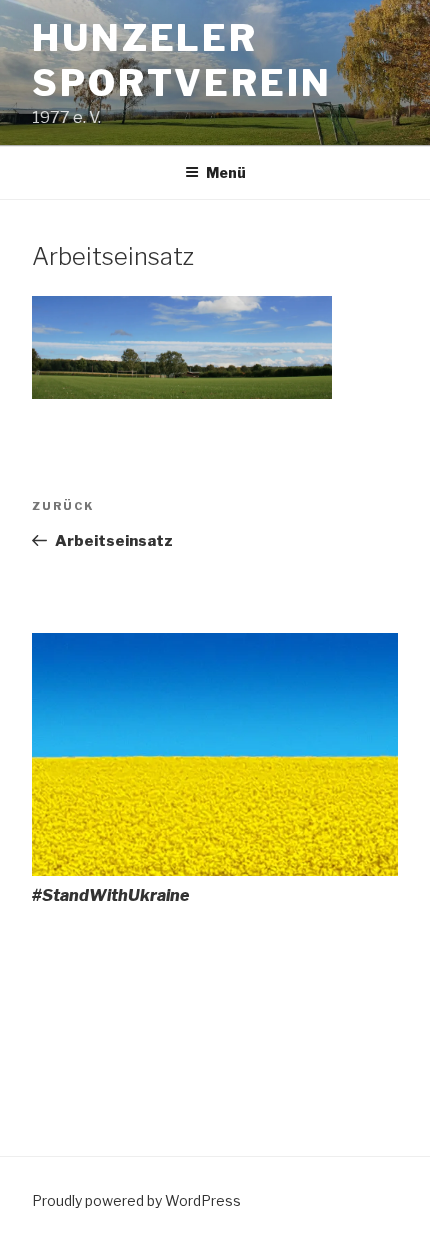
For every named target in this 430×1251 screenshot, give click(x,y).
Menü (226, 172)
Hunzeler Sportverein (182, 60)
